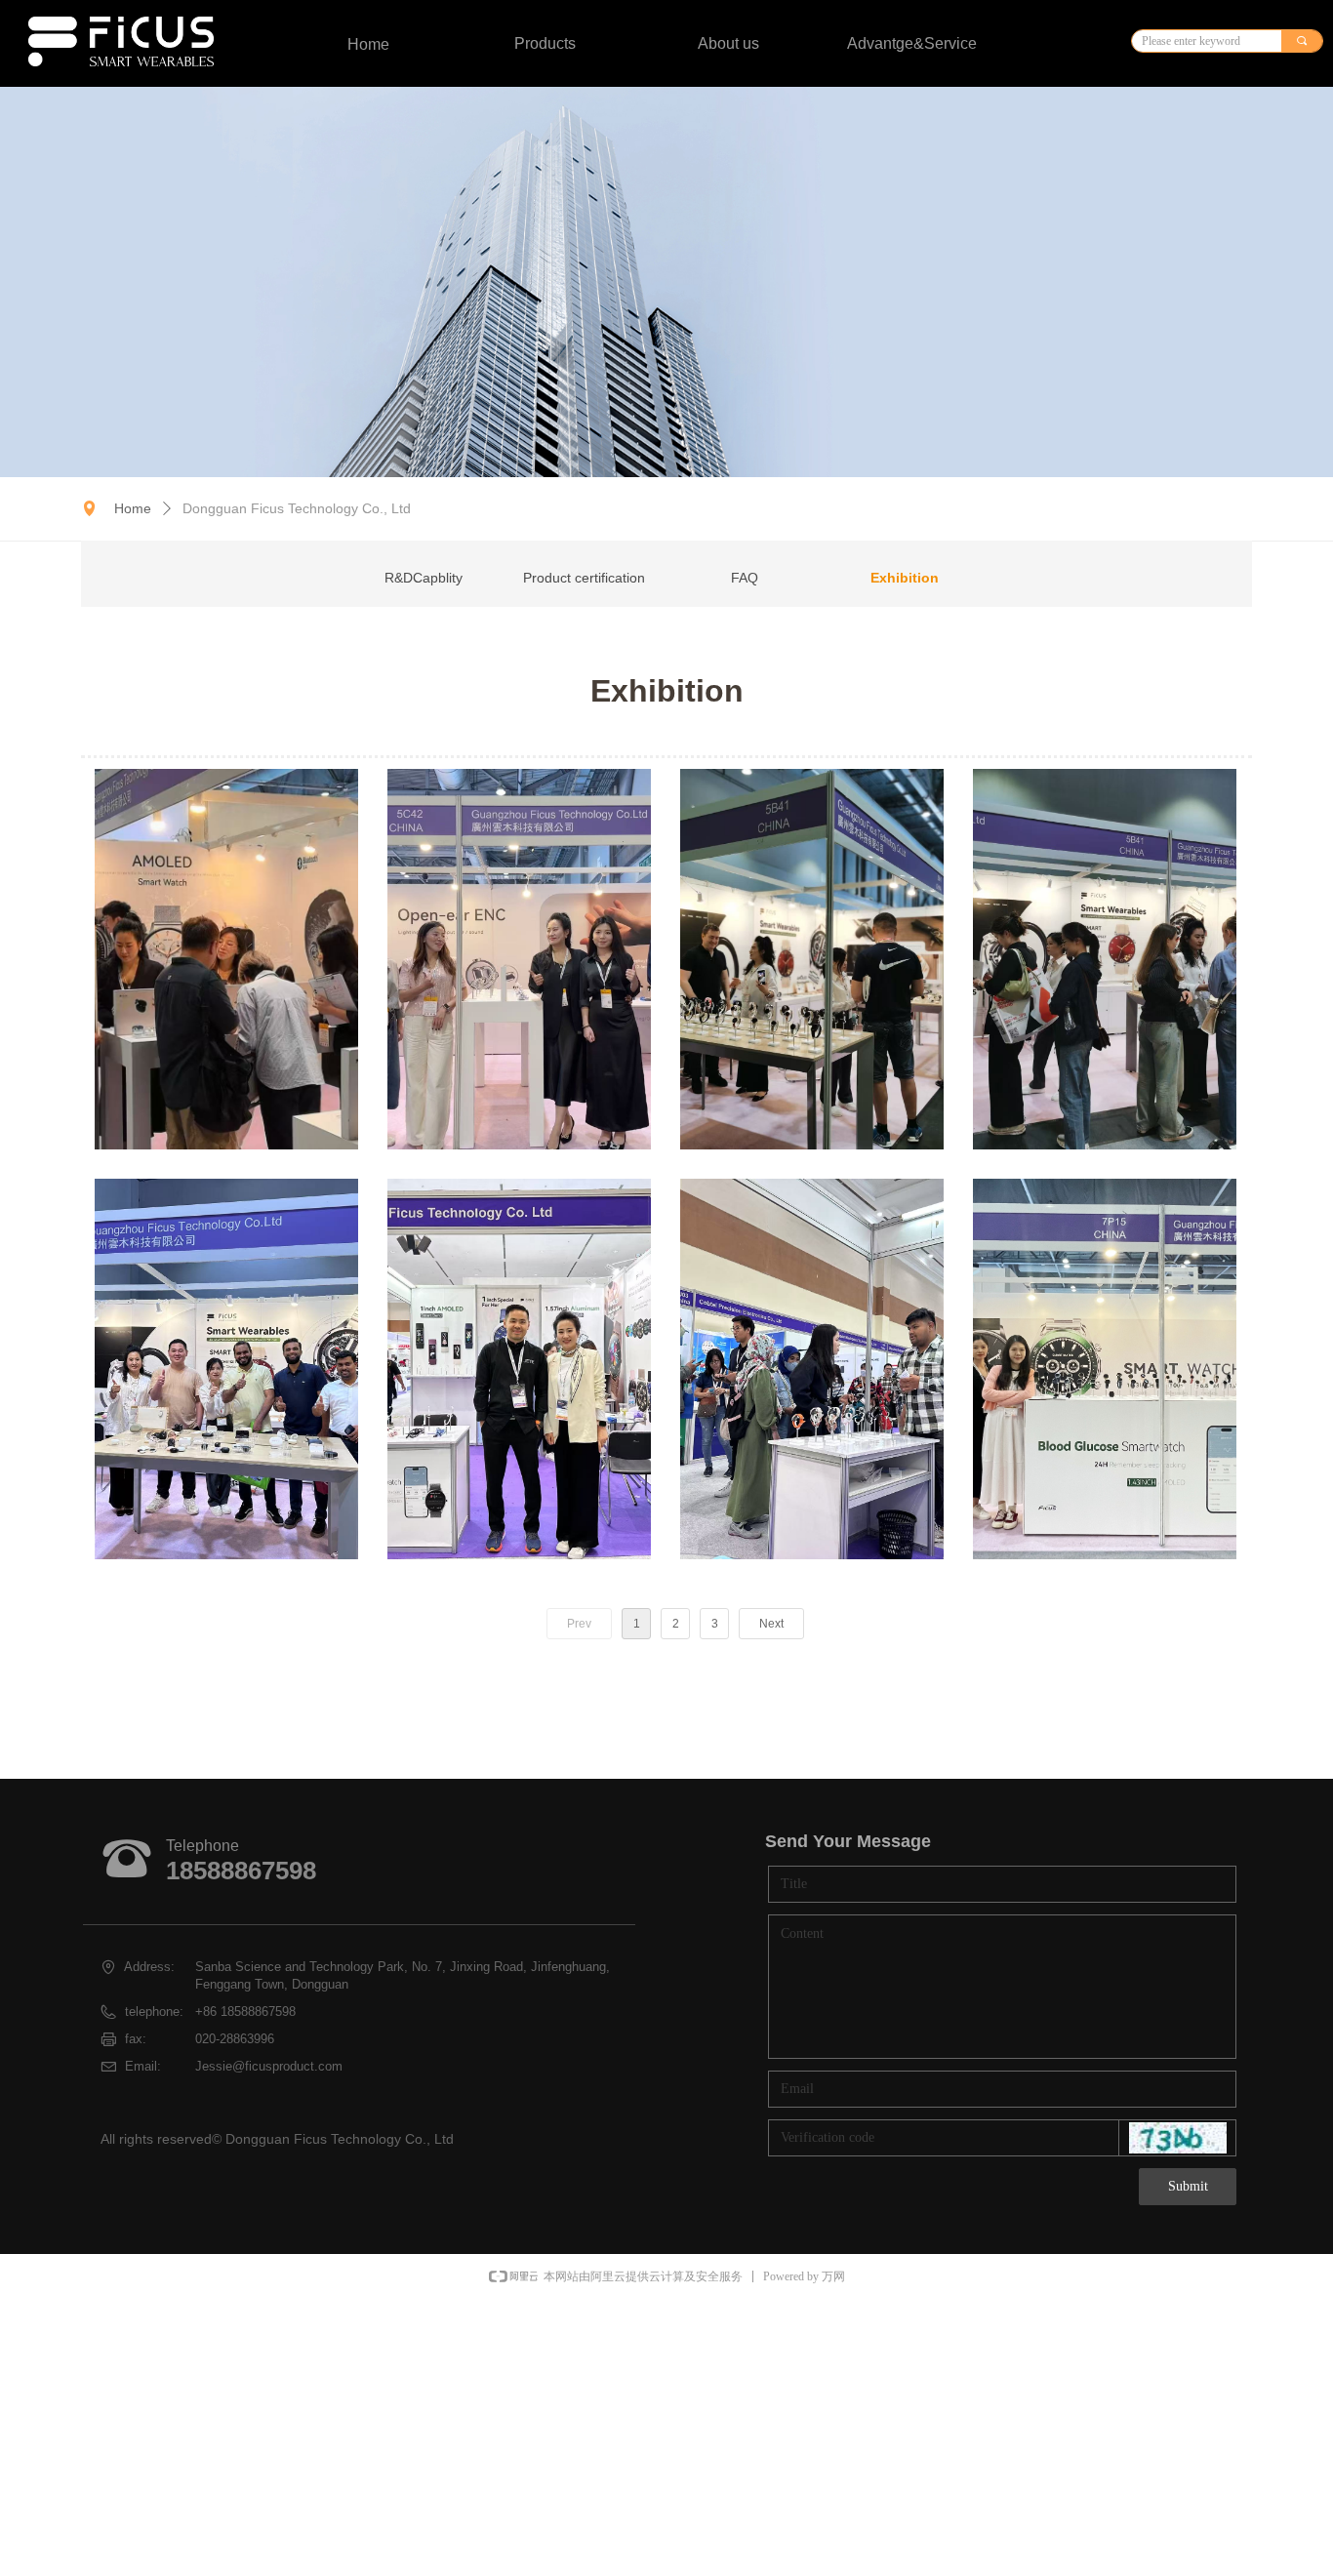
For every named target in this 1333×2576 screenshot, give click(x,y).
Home (133, 508)
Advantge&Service (912, 43)
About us (728, 43)
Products (545, 43)
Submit (1188, 2186)
